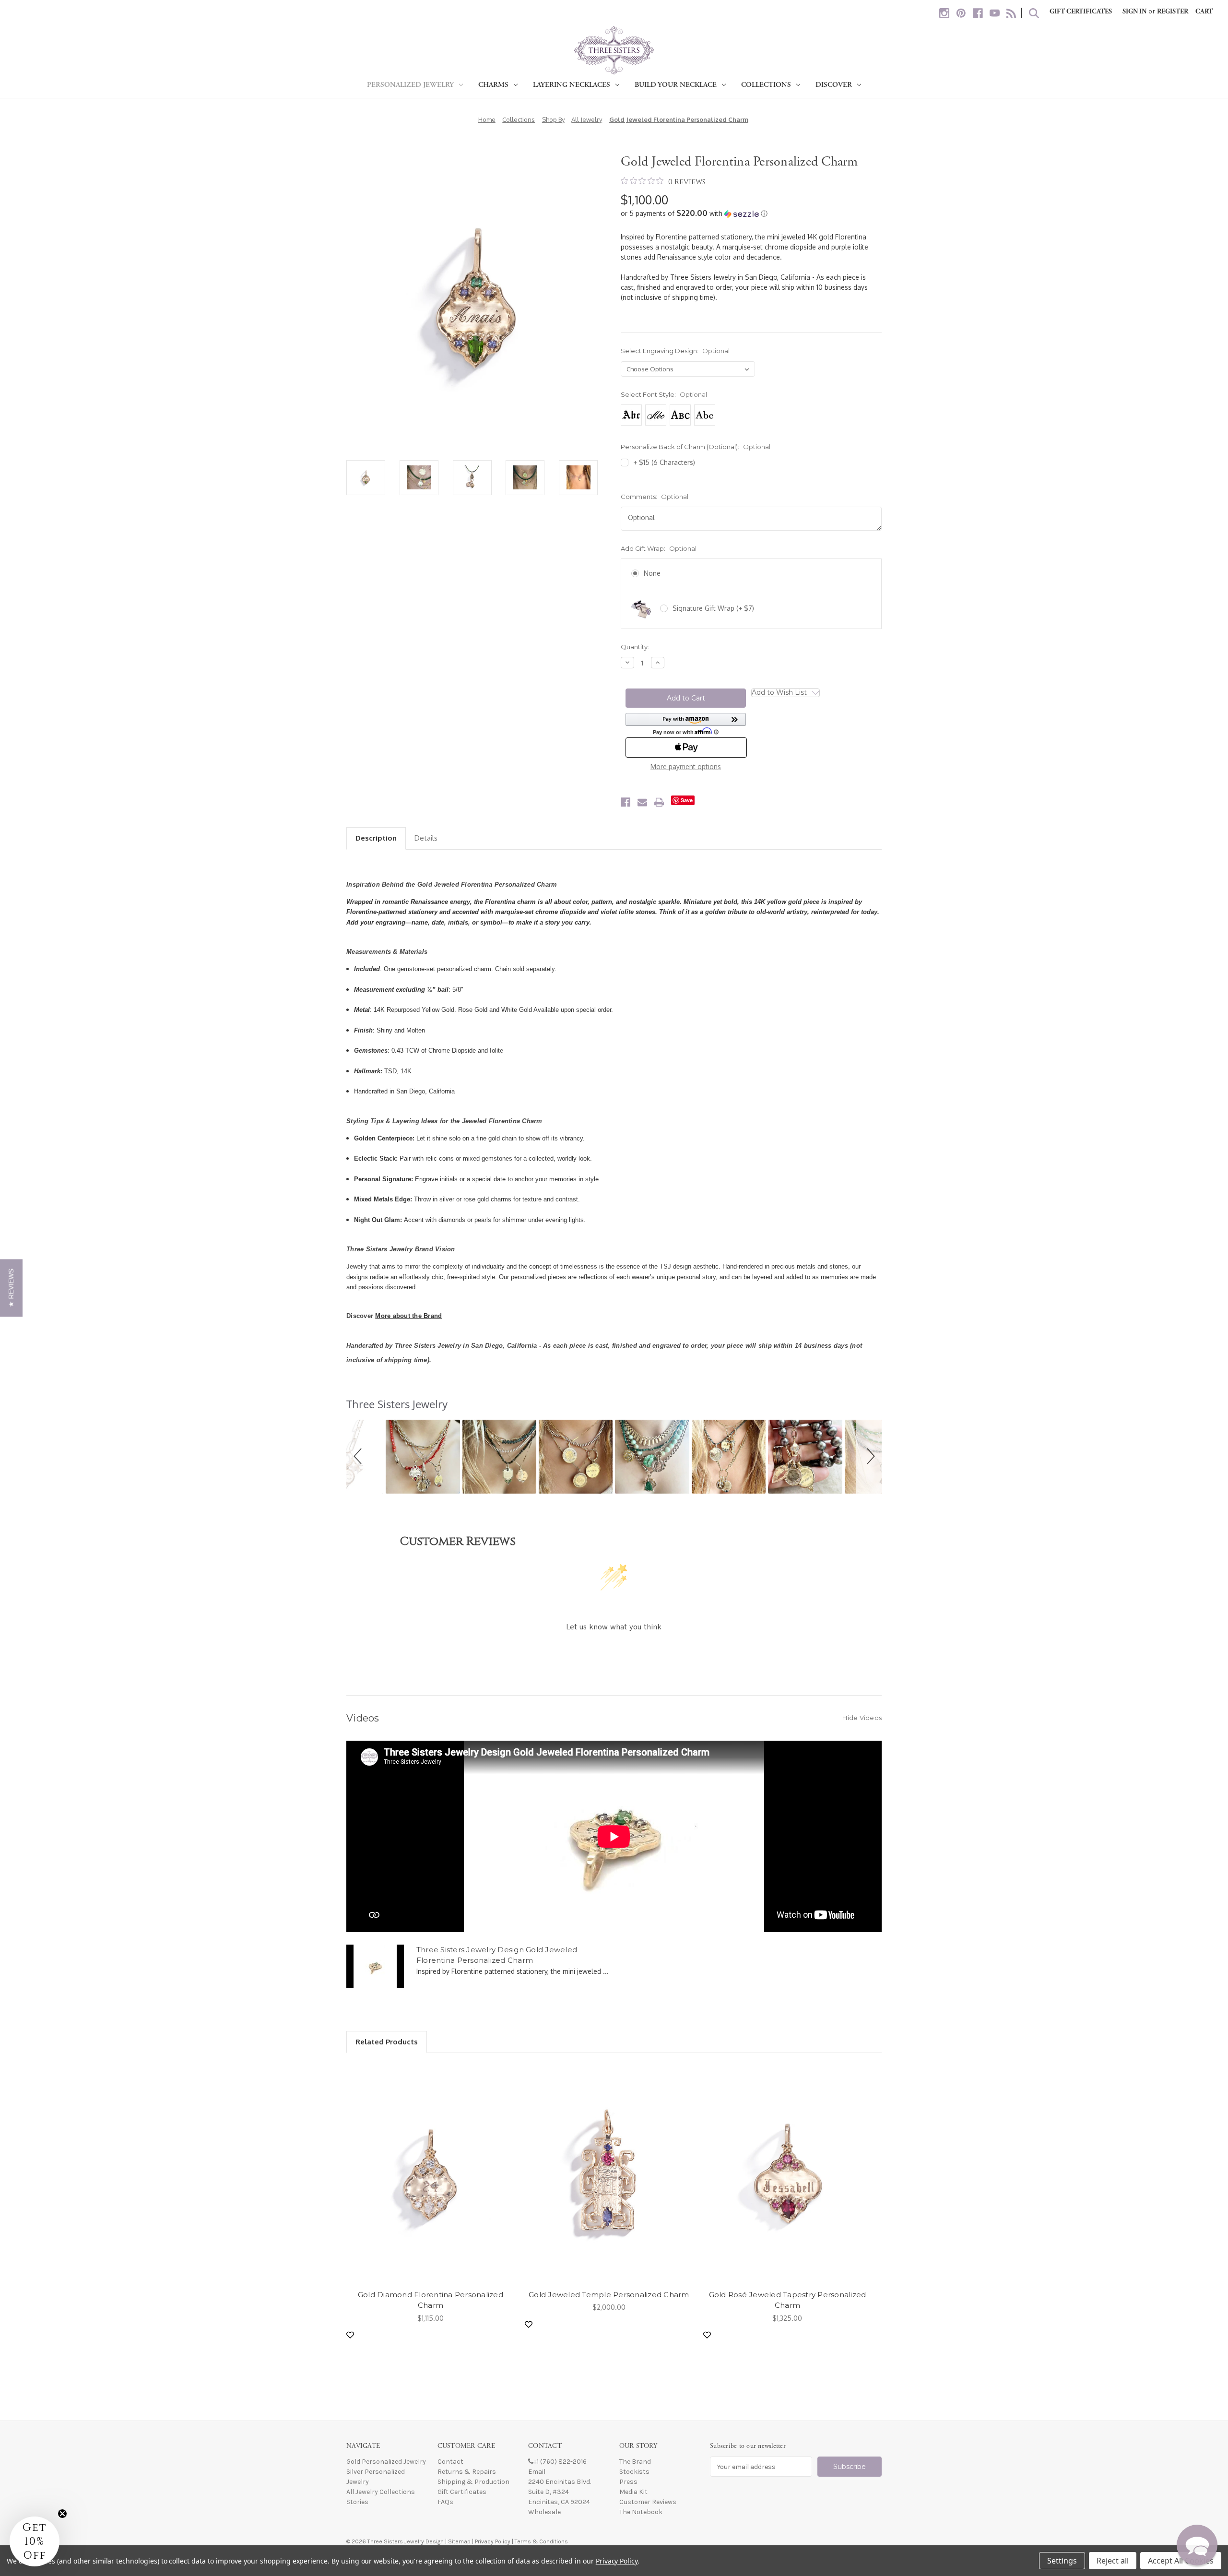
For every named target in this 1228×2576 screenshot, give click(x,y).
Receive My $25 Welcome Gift (614, 1458)
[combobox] (611, 1427)
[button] (11, 1288)
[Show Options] (736, 1427)
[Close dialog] (749, 1101)
